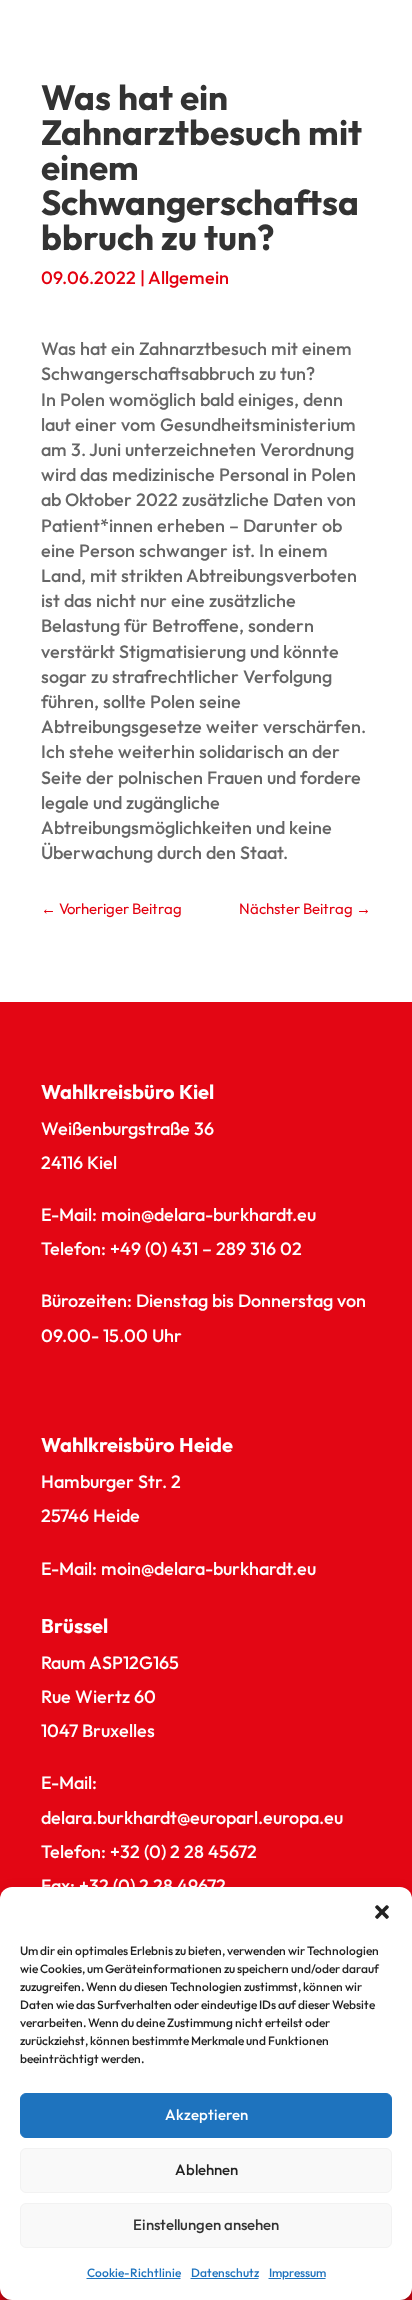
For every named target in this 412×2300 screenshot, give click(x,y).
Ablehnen (206, 2169)
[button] (382, 1912)
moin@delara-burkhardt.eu (208, 1214)
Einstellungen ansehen (206, 2224)
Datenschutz (225, 2272)
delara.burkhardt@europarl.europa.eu (192, 1817)
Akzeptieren (206, 2114)
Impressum (297, 2272)
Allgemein (188, 277)
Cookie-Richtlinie (134, 2272)
